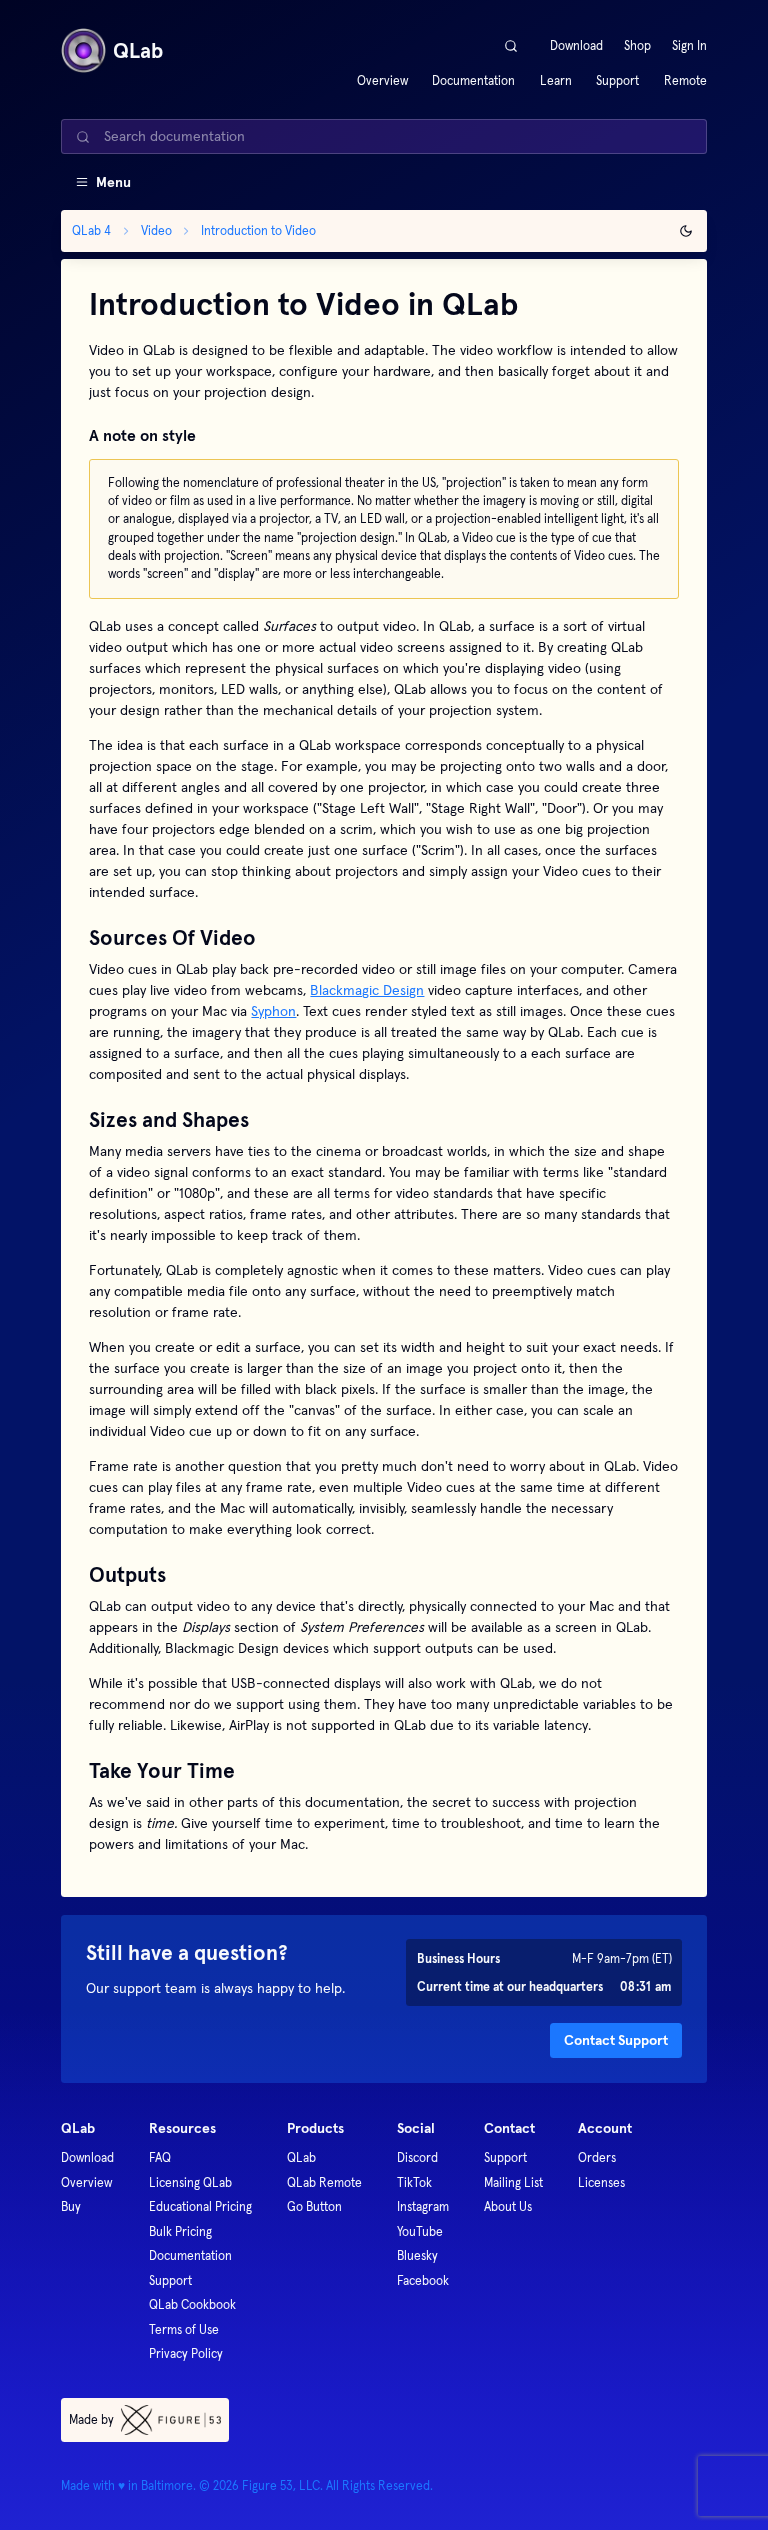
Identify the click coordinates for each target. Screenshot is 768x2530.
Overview (382, 80)
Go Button (314, 2206)
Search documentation (174, 136)
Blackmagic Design (367, 990)
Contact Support (616, 2040)
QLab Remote (324, 2182)
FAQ (160, 2157)
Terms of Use (184, 2329)
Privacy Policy (186, 2353)
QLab (301, 2157)
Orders (597, 2157)
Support (617, 80)
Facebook (423, 2280)
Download (576, 45)
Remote (685, 80)
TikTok (414, 2182)
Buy (71, 2206)
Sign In (689, 45)
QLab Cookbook (192, 2304)
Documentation (473, 80)
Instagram (423, 2206)
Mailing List (513, 2182)
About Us (508, 2206)
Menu (113, 182)
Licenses (601, 2182)
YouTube (420, 2231)
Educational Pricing (200, 2206)
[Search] (511, 45)
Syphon (273, 1011)
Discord (417, 2157)
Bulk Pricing (180, 2231)
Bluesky (417, 2255)
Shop (637, 45)
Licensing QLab (190, 2182)
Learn (556, 80)
